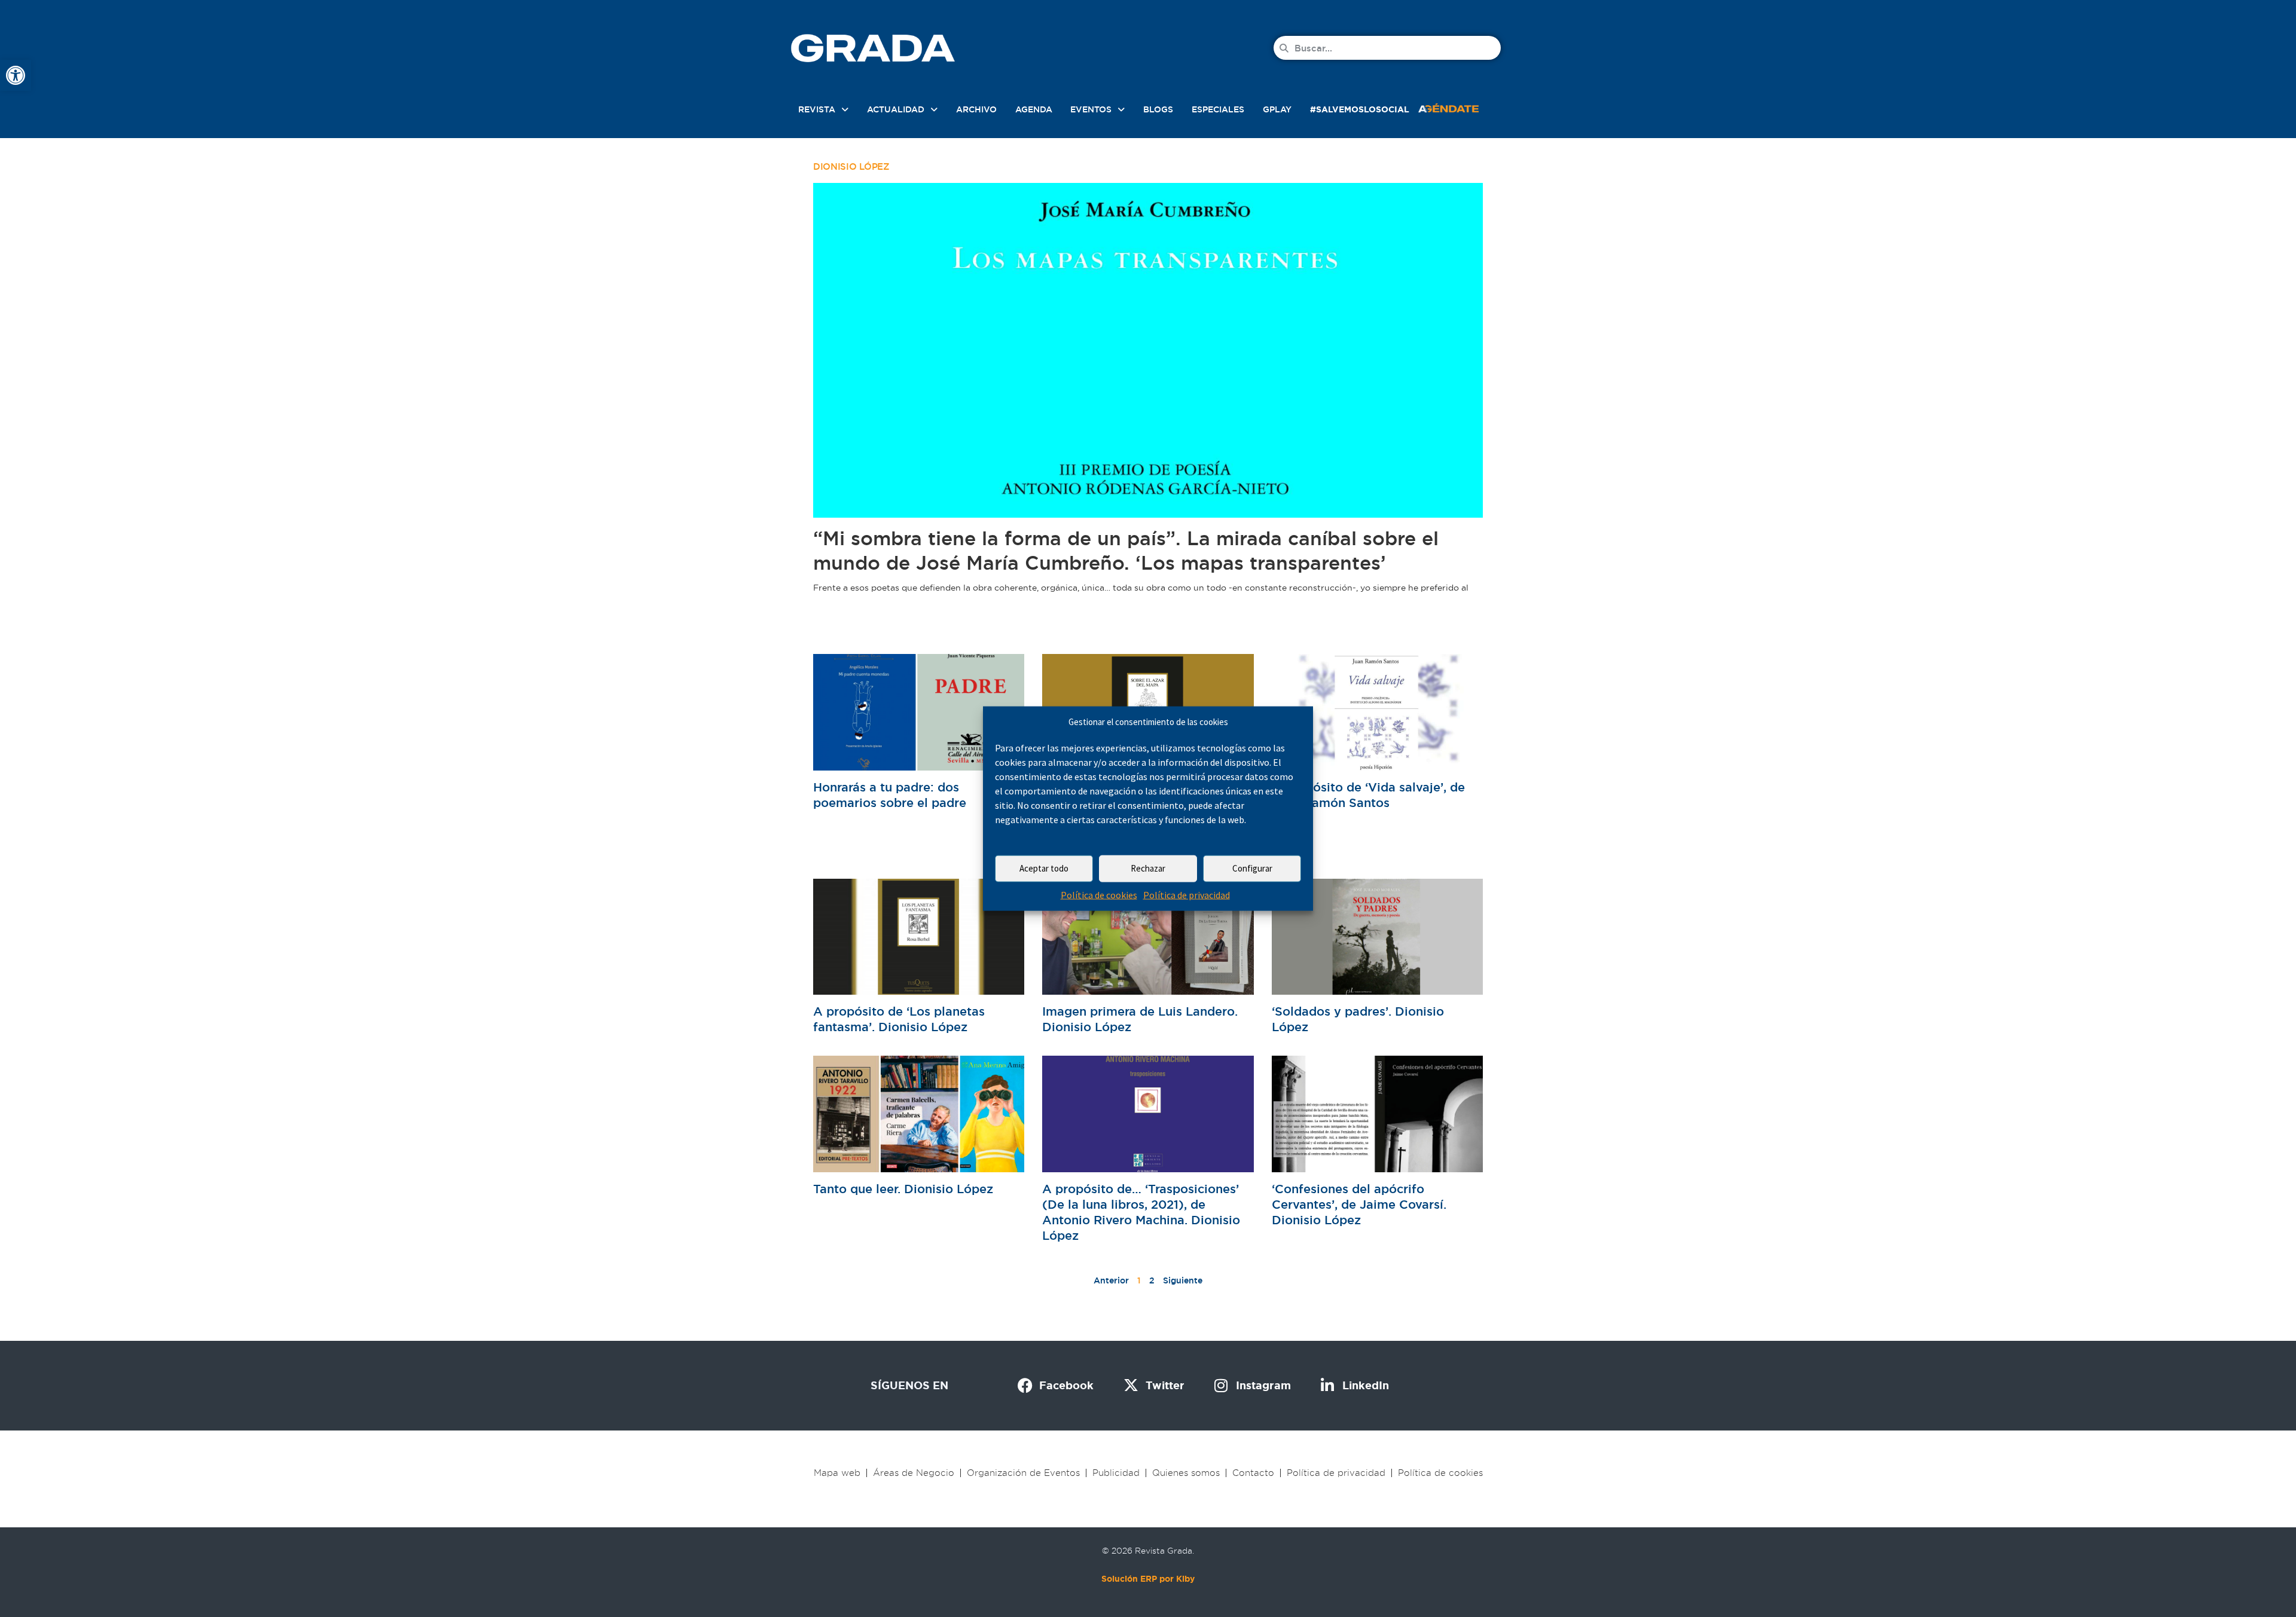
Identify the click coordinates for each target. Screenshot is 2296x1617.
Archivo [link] (976, 109)
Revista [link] (817, 109)
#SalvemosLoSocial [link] (1360, 109)
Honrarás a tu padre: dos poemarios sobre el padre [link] (890, 795)
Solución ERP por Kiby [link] (1148, 1579)
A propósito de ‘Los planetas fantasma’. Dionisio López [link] (899, 1019)
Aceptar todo (1044, 868)
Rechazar (1148, 868)
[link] (16, 75)
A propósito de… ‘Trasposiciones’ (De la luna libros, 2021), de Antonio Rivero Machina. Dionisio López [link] (1141, 1213)
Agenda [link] (1034, 109)
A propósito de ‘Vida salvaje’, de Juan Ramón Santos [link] (1368, 795)
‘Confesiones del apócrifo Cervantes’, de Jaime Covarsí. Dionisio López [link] (1359, 1205)
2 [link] (1152, 1280)
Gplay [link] (1277, 109)
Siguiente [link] (1183, 1280)
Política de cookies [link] (1099, 895)
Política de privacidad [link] (1187, 895)
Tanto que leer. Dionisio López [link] (903, 1189)
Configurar (1252, 868)
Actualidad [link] (896, 109)
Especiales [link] (1218, 109)
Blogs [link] (1158, 109)
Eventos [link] (1091, 109)
